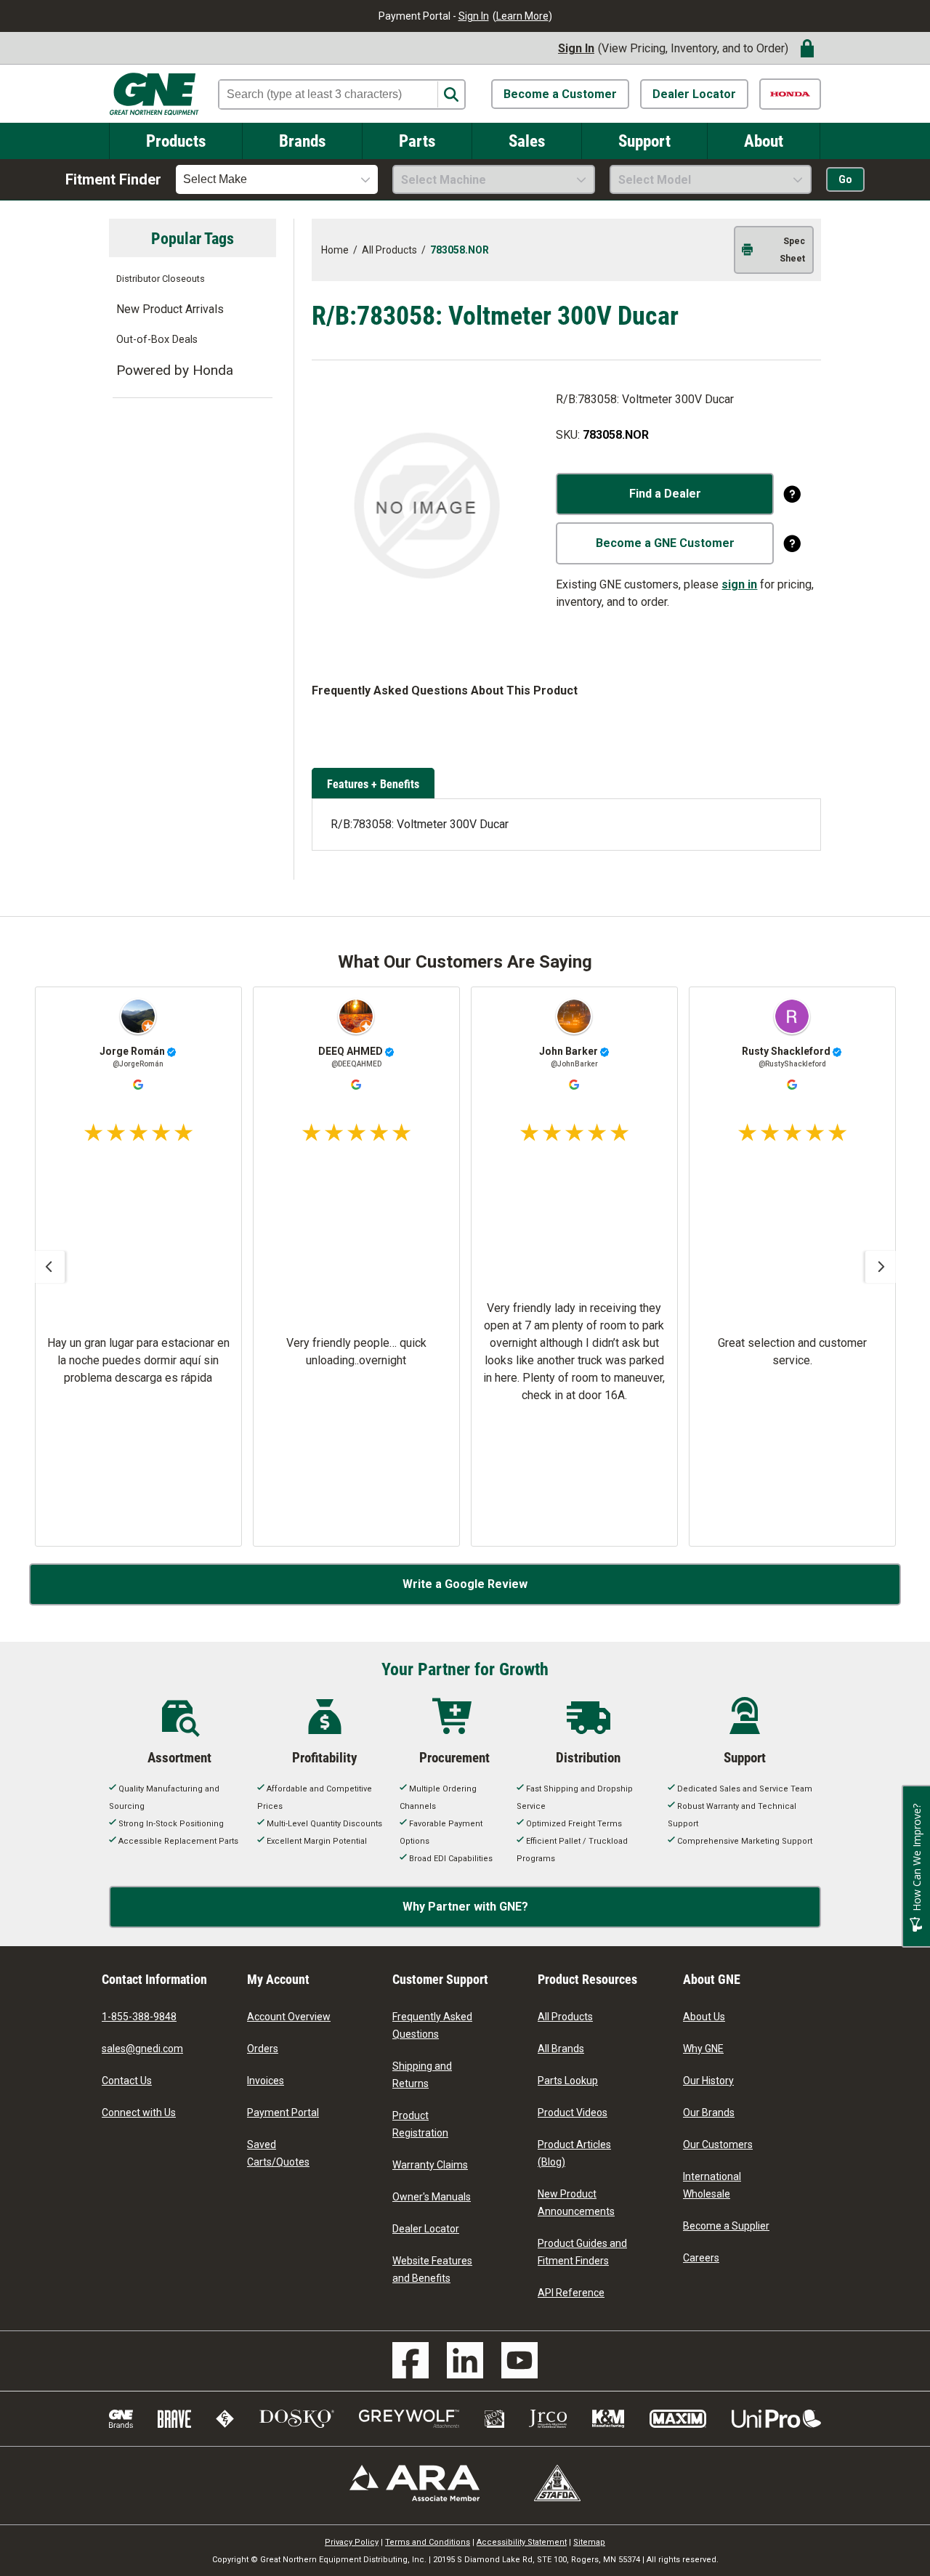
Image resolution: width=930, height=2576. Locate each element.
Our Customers (718, 2144)
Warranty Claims (430, 2165)
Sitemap (589, 2542)
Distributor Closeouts (161, 279)
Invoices (266, 2081)
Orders (263, 2049)
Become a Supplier (726, 2226)
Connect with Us (139, 2113)
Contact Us (127, 2081)
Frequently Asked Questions (432, 2025)
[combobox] (277, 179)
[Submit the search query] (451, 95)
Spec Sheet (792, 250)
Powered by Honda (175, 370)
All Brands (561, 2049)
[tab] (375, 785)
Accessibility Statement (522, 2542)
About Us (704, 2017)
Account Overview (289, 2017)
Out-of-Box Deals (157, 340)
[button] (49, 1267)
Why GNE (703, 2049)
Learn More (522, 16)
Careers (701, 2258)
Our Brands (709, 2113)
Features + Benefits (373, 783)
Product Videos (573, 2113)
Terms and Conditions (428, 2542)
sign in (739, 584)
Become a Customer (560, 94)
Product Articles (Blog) (574, 2153)
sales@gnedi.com (142, 2049)
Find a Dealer (665, 494)
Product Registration (420, 2124)
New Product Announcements (576, 2203)
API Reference (571, 2293)
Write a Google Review (465, 1584)
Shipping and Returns (422, 2075)
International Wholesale (712, 2185)
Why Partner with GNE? (465, 1907)
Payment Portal (283, 2113)
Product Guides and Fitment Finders (582, 2252)
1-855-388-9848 (139, 2017)
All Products (565, 2017)
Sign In (474, 16)
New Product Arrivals (170, 309)
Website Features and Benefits (432, 2269)
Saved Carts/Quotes (278, 2153)
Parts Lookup (568, 2081)
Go (845, 179)
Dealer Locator (694, 94)
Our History (708, 2081)
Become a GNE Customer (665, 543)
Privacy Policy (352, 2542)
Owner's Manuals (432, 2197)
